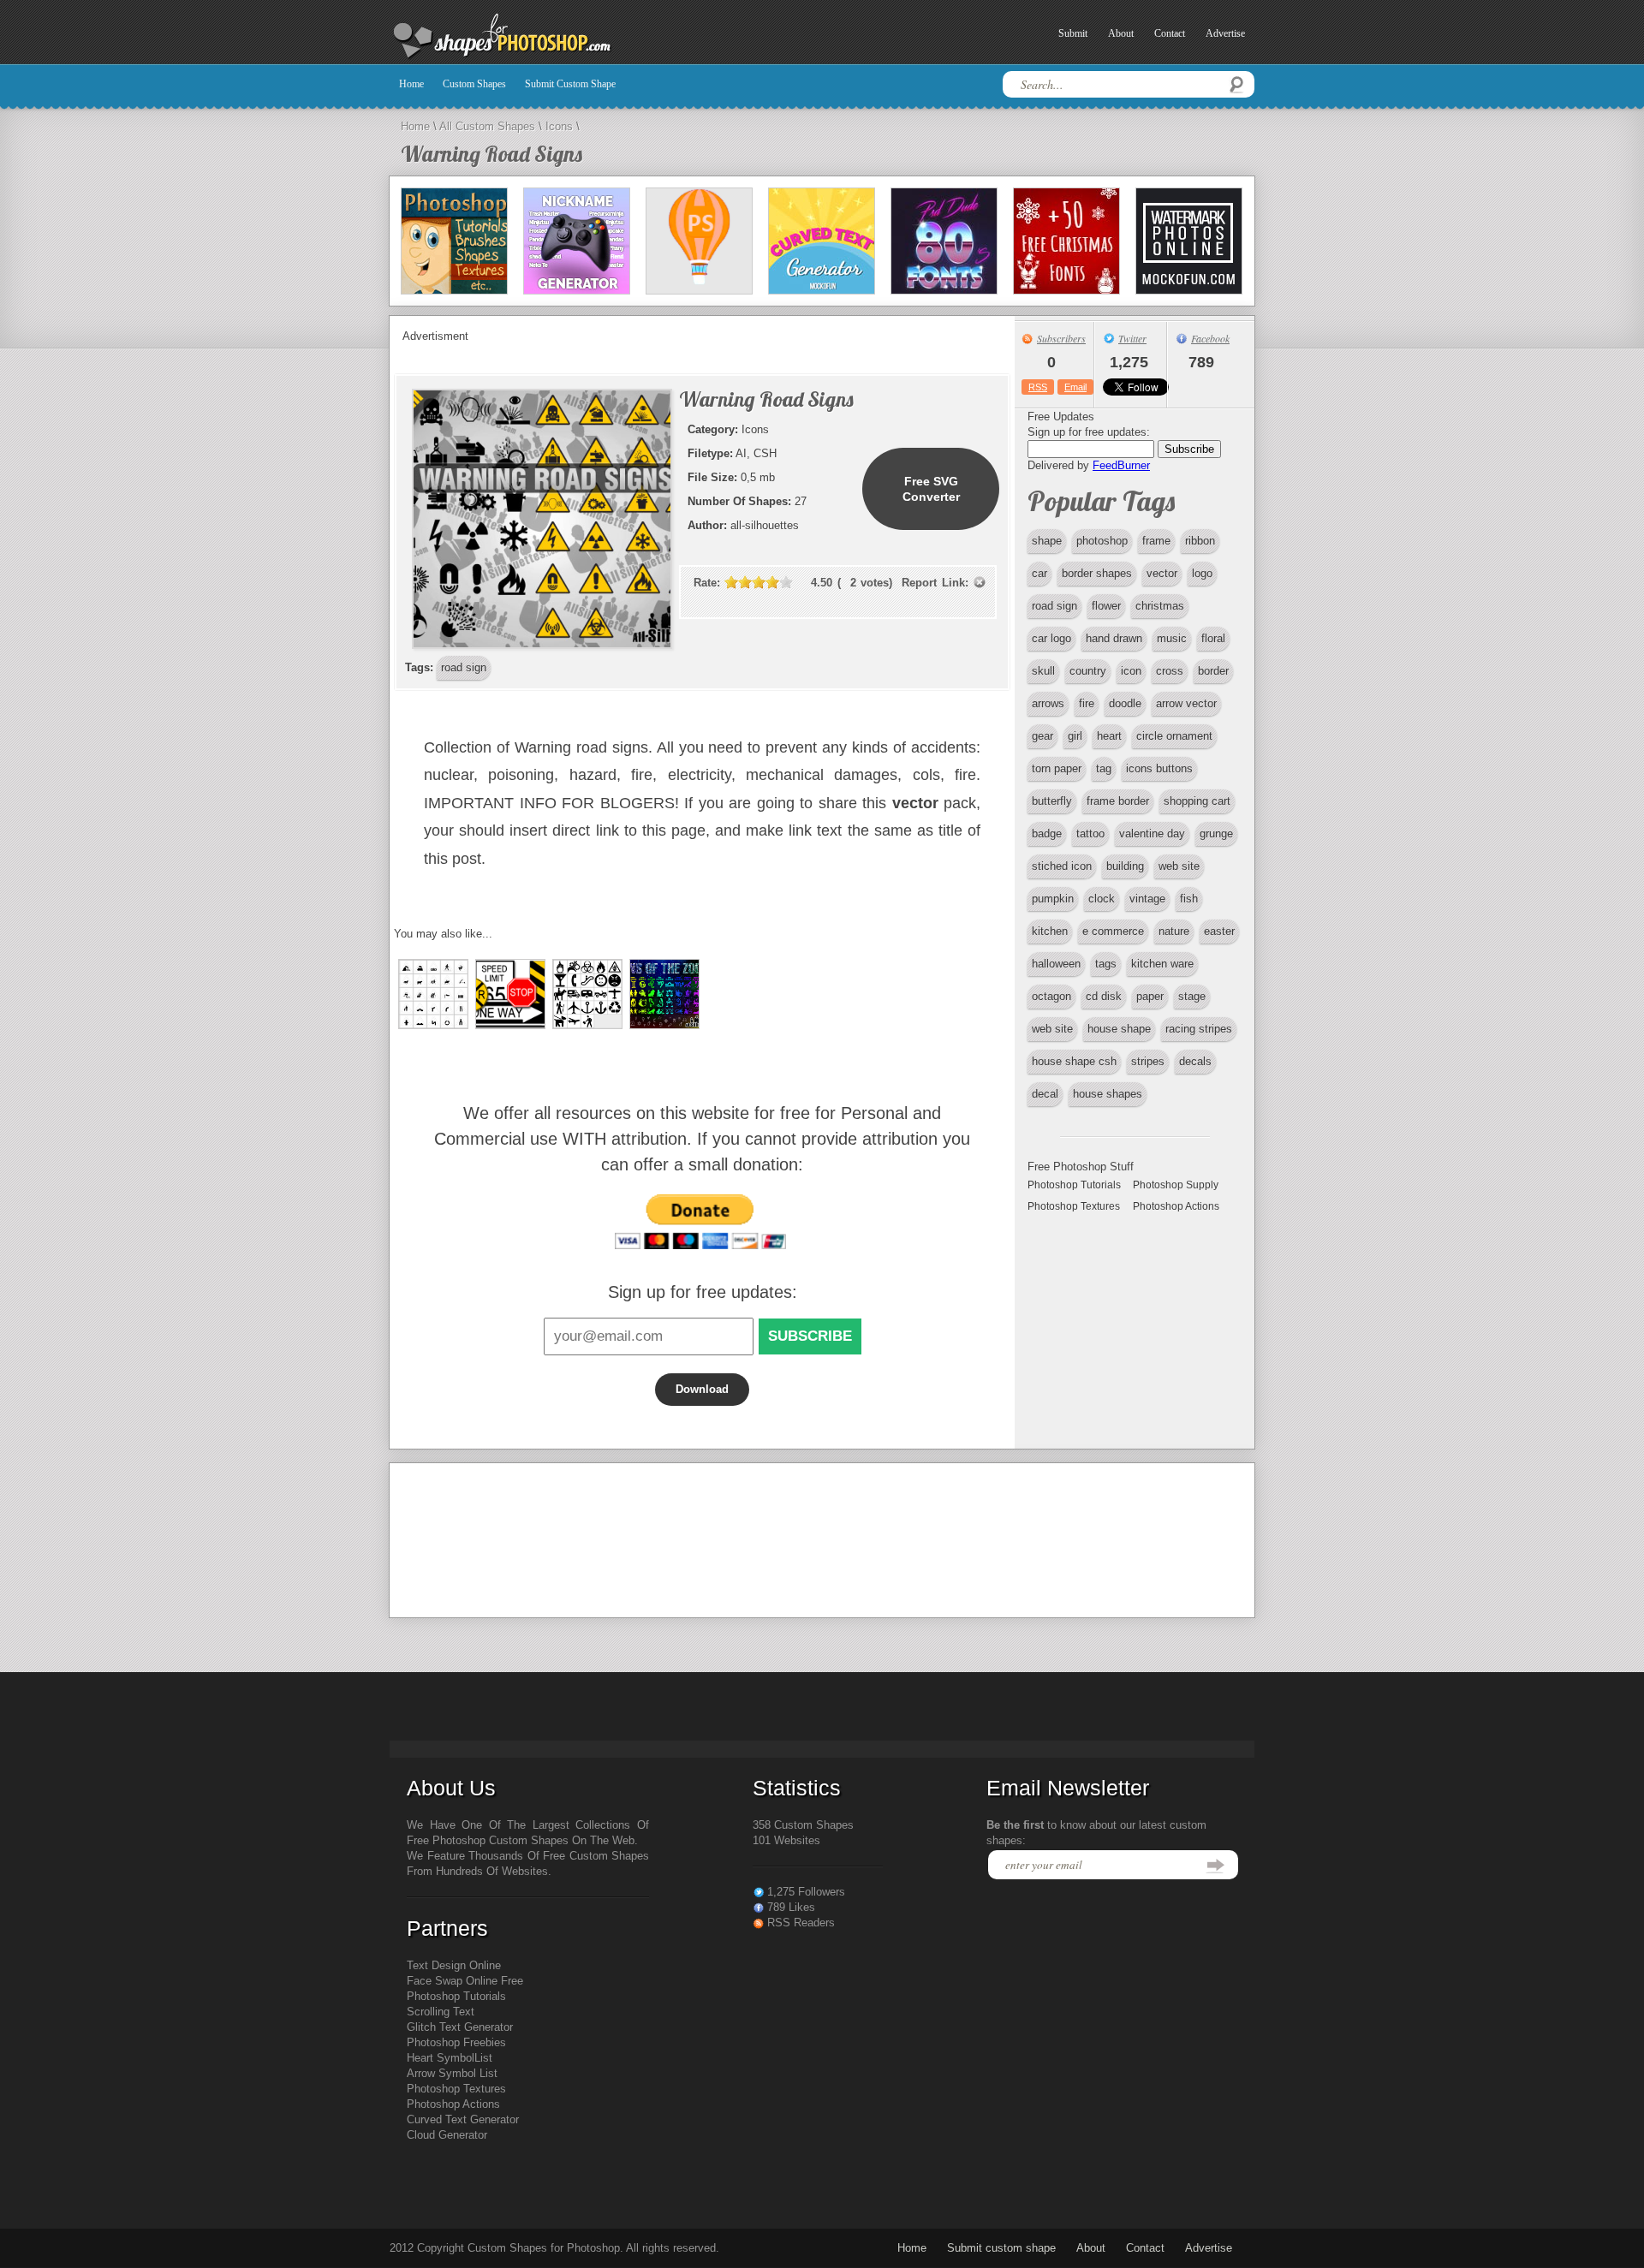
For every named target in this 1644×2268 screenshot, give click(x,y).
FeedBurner (1121, 465)
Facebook (1210, 338)
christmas (1160, 606)
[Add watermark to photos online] (1189, 241)
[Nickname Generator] (577, 241)
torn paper (1057, 768)
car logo (1051, 638)
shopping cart (1197, 801)
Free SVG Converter (931, 489)
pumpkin (1053, 899)
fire (1087, 703)
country (1088, 671)
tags (1106, 964)
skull (1043, 671)
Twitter (1132, 338)
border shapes (1097, 573)
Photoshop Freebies (456, 2042)
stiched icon (1062, 866)
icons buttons (1159, 768)
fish (1189, 899)
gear (1042, 736)
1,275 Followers (806, 1892)
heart (1109, 736)
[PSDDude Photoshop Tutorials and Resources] (454, 241)
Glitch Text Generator (460, 2027)
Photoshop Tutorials (1074, 1185)
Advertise (1225, 33)
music (1172, 638)
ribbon (1200, 541)
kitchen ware (1162, 964)
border (1213, 671)
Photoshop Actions (1176, 1206)
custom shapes (474, 84)
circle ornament (1174, 736)
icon (1131, 671)
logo (1202, 573)
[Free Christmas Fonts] (1066, 241)
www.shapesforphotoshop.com (544, 37)
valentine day (1152, 833)
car (1039, 573)
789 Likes (791, 1907)
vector (1162, 573)
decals (1195, 1061)
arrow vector (1186, 703)
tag (1104, 768)
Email (1075, 387)
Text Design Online (454, 1965)
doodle (1125, 703)
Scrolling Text (441, 2012)
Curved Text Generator (463, 2119)
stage (1192, 996)
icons (559, 126)
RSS (1038, 387)
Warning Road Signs (491, 154)
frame (1156, 541)
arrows (1048, 703)
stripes (1148, 1061)
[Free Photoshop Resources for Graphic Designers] (699, 241)
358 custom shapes (803, 1825)
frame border (1118, 801)
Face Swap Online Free (465, 1981)
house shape (1119, 1029)
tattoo (1090, 833)
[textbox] (1129, 84)
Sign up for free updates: (703, 1292)
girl (1075, 736)
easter (1219, 931)
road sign (1054, 606)
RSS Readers (801, 1923)
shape (1047, 541)
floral (1213, 638)
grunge (1216, 833)
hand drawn (1114, 638)
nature (1174, 931)
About (1121, 33)
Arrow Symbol (441, 2073)
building (1125, 866)
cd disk (1104, 996)
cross (1170, 671)
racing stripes (1199, 1029)
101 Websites (786, 1840)
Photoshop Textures (1074, 1206)
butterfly (1052, 801)
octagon (1051, 996)
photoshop (1102, 541)
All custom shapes (487, 126)
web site (1179, 866)
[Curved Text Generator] (822, 241)
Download (702, 1389)
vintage (1147, 899)
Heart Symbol (441, 2058)
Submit (1073, 33)
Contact (1170, 33)
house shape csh (1074, 1061)
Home (411, 84)
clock (1102, 899)
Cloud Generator (447, 2135)
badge (1047, 833)
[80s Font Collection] (944, 241)
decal (1045, 1094)
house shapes (1108, 1094)
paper (1150, 996)
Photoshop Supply (1176, 1185)
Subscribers (1061, 338)
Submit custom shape (570, 84)
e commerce (1113, 931)
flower (1106, 606)
